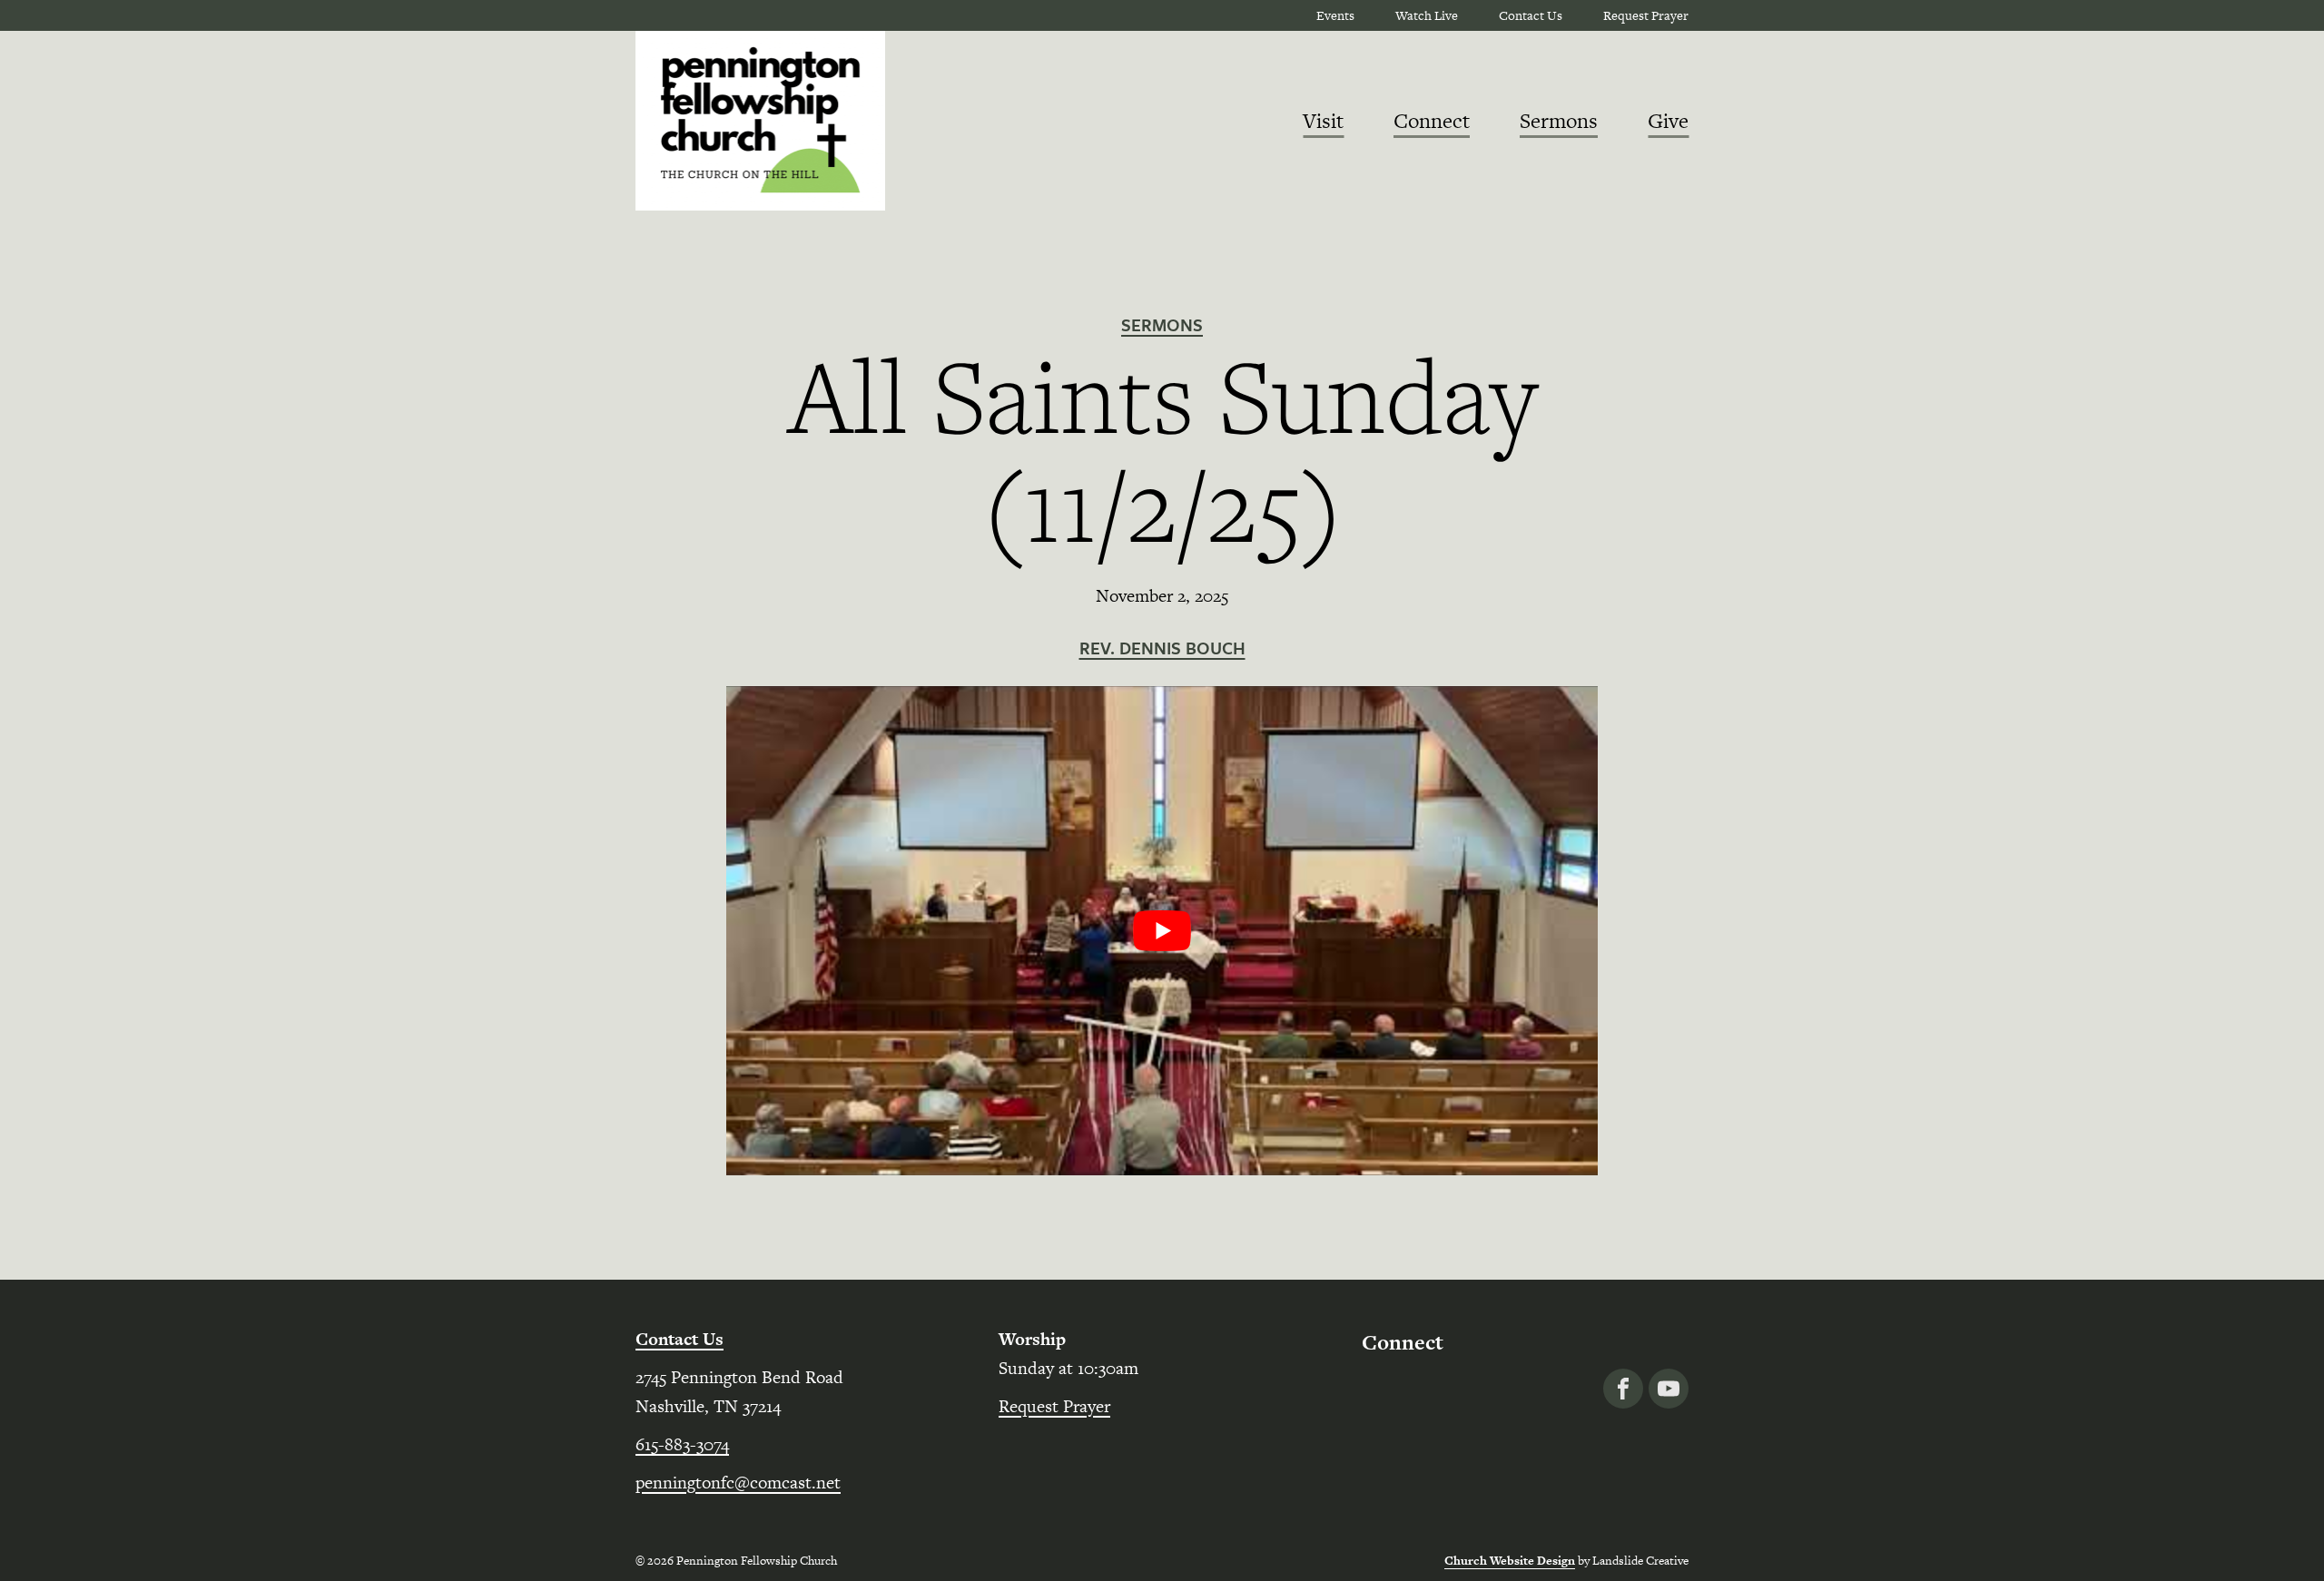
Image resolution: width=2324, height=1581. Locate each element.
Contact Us (1531, 15)
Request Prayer (1646, 15)
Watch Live (1427, 15)
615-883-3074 (682, 1444)
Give (1668, 121)
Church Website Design (1510, 1561)
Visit (1323, 121)
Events (1335, 15)
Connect (1432, 121)
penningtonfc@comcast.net (738, 1483)
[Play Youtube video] (1162, 931)
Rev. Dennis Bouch (1162, 648)
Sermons (1559, 121)
